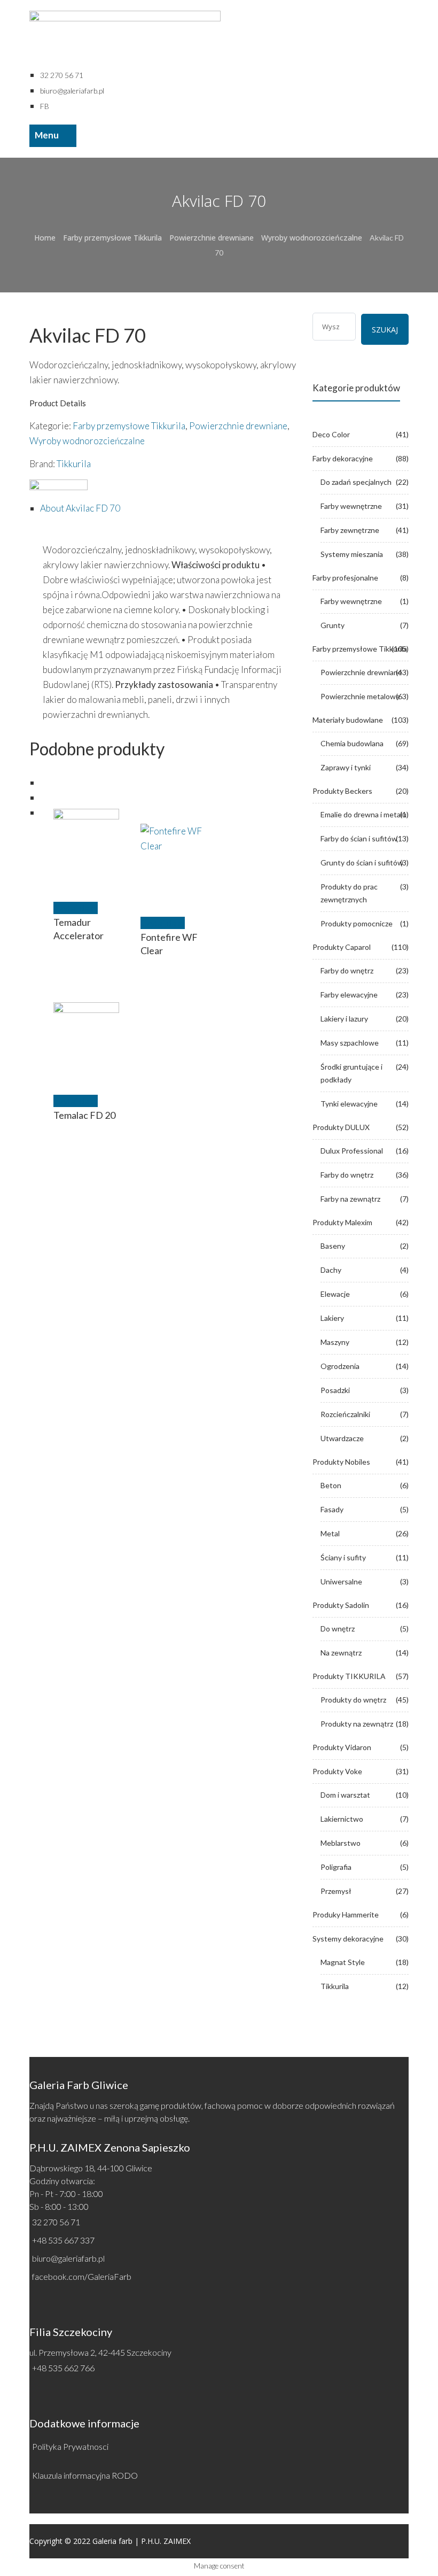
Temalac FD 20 (84, 1115)
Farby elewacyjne (349, 995)
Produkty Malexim (342, 1222)
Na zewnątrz (341, 1653)
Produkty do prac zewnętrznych (349, 893)
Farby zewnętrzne (350, 530)
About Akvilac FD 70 (80, 508)
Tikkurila (74, 464)
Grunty (333, 625)
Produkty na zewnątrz (357, 1724)
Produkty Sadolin (341, 1605)
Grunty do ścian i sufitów (362, 862)
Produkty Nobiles (341, 1462)
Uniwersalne (341, 1581)
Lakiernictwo (342, 1819)
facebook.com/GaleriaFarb (82, 2276)
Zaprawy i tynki (346, 767)
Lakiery (332, 1318)
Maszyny (335, 1342)
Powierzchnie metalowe (360, 696)
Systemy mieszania (352, 554)
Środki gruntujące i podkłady (351, 1073)
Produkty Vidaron (342, 1747)
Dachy (331, 1270)
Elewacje (335, 1294)
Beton (331, 1485)
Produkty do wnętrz (353, 1700)
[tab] (168, 508)
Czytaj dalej (76, 908)
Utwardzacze (342, 1438)
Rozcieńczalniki (345, 1414)
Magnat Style (343, 1962)
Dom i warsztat (345, 1795)
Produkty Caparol (342, 947)
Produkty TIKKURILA (349, 1676)
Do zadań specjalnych (356, 482)
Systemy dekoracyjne (348, 1939)
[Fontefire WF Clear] (174, 857)
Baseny (333, 1246)
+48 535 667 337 (63, 2240)
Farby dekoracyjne (343, 458)
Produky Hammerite (346, 1914)
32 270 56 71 (56, 2222)
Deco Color (331, 434)
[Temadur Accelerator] (87, 842)
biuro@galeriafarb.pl (68, 2258)
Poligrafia (336, 1867)
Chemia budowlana (352, 743)
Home (45, 238)
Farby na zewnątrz (350, 1199)
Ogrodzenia (340, 1366)
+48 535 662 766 (63, 2368)
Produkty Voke (337, 1771)
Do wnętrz (338, 1629)
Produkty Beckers (342, 791)
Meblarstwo (341, 1843)
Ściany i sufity (343, 1557)
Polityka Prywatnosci (70, 2446)
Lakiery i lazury (344, 1019)
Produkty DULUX (341, 1127)
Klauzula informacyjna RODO (85, 2475)
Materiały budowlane (348, 720)
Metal (330, 1533)
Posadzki (335, 1390)
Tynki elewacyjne (349, 1104)
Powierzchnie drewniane (212, 238)
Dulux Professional (352, 1151)
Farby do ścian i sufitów (359, 838)
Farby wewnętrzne (351, 506)
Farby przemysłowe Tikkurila (112, 238)
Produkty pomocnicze (357, 923)
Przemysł (336, 1891)
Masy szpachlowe (350, 1043)
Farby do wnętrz (347, 970)
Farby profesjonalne (345, 578)
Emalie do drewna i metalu (363, 814)
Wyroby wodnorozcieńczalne (312, 238)
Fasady (332, 1509)
